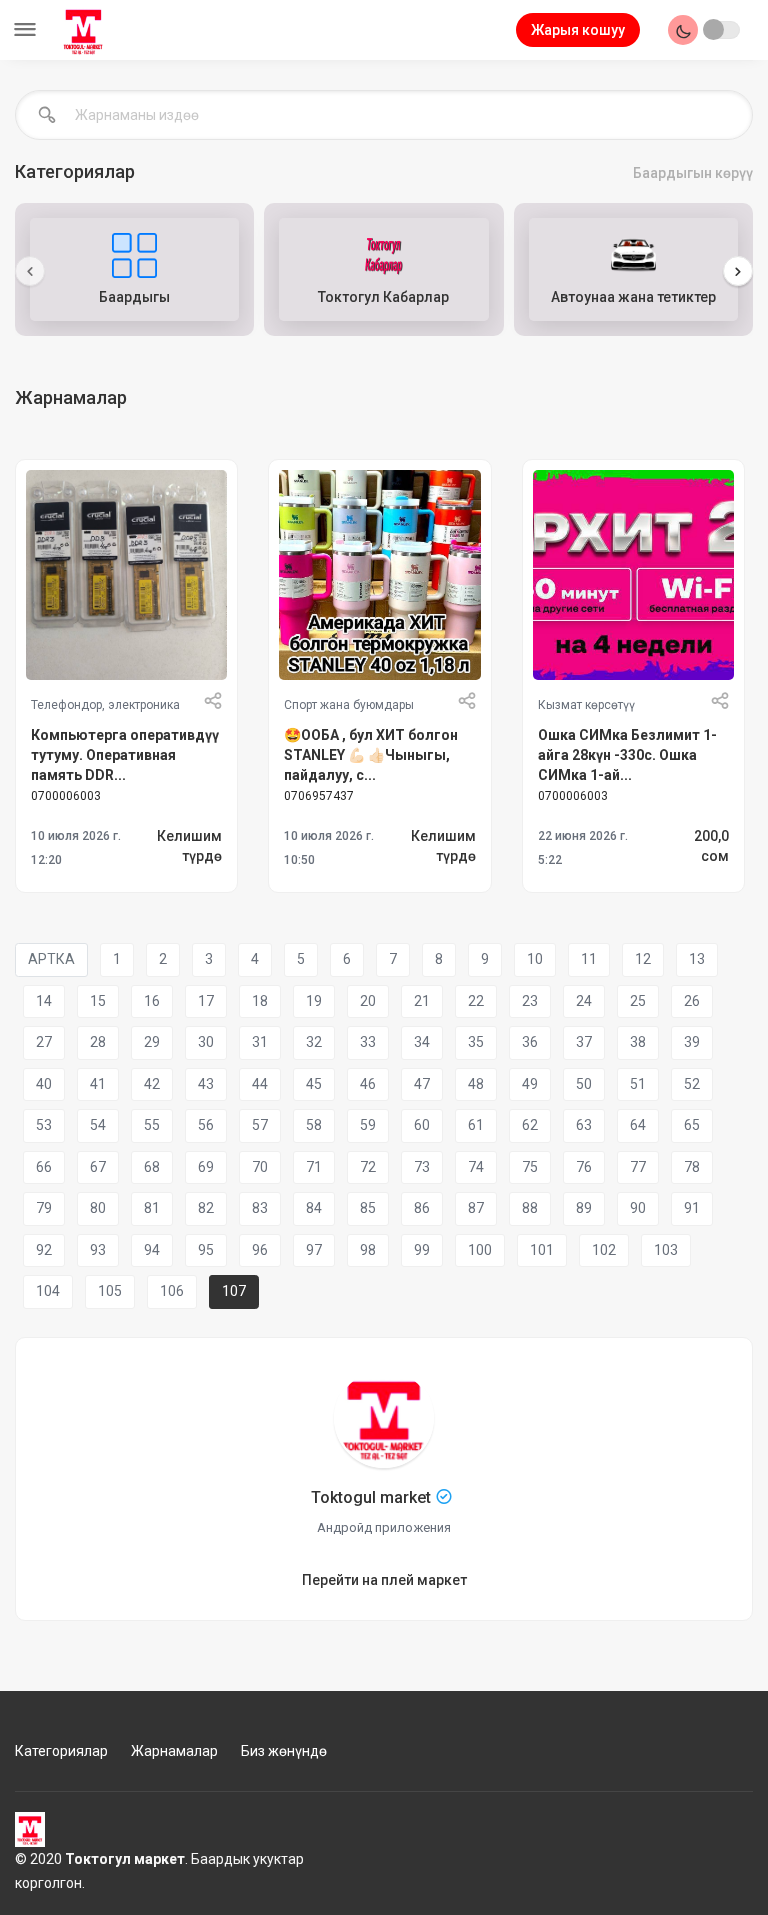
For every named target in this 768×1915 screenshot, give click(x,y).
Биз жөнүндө (284, 1751)
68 (152, 1167)
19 (314, 1001)
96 (260, 1250)
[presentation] (30, 271)
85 (368, 1208)
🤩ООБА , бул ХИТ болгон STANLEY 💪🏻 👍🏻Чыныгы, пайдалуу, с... (371, 752)
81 (152, 1208)
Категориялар (61, 1751)
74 (476, 1167)
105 (110, 1291)
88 (530, 1208)
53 (44, 1125)
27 (44, 1042)
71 (314, 1167)
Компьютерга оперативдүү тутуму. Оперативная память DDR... (125, 752)
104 (48, 1291)
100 (480, 1250)
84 (314, 1208)
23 (530, 1001)
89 (584, 1208)
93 (98, 1250)
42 (152, 1084)
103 (666, 1250)
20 (368, 1001)
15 (98, 1001)
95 (206, 1250)
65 (692, 1125)
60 (422, 1125)
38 (638, 1042)
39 (692, 1042)
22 (476, 1001)
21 (422, 1001)
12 (643, 959)
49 (530, 1084)
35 (476, 1042)
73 (422, 1167)
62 (530, 1125)
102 (604, 1250)
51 (638, 1084)
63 (584, 1125)
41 (98, 1084)
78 (692, 1167)
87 (476, 1208)
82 (206, 1208)
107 (234, 1291)
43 (206, 1084)
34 (422, 1042)
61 (476, 1125)
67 (98, 1167)
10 (535, 959)
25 (638, 1001)
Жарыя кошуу (578, 30)
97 (314, 1250)
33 (368, 1042)
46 (368, 1084)
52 (692, 1084)
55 (152, 1125)
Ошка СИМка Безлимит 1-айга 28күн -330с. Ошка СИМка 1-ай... (627, 752)
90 (638, 1208)
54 (98, 1125)
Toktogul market (371, 1497)
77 (638, 1167)
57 (260, 1125)
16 (152, 1001)
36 (530, 1042)
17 (206, 1001)
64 (638, 1125)
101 (542, 1250)
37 (584, 1042)
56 (206, 1125)
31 (260, 1042)
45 (314, 1084)
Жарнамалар (174, 1751)
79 (44, 1208)
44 (260, 1084)
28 (98, 1042)
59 (368, 1125)
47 (422, 1084)
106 (172, 1291)
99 (422, 1250)
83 (260, 1208)
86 (422, 1208)
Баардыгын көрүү (693, 173)
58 (314, 1125)
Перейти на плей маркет (384, 1580)
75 (530, 1167)
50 (584, 1084)
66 (44, 1167)
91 (692, 1208)
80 (98, 1208)
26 (692, 1001)
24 (584, 1001)
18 (260, 1001)
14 (44, 1001)
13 (697, 959)
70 (260, 1167)
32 (314, 1042)
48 (476, 1084)
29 (152, 1042)
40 (44, 1084)
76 (584, 1167)
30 (206, 1042)
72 (368, 1167)
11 (589, 959)
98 (368, 1250)
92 (44, 1250)
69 (206, 1167)
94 (152, 1250)
